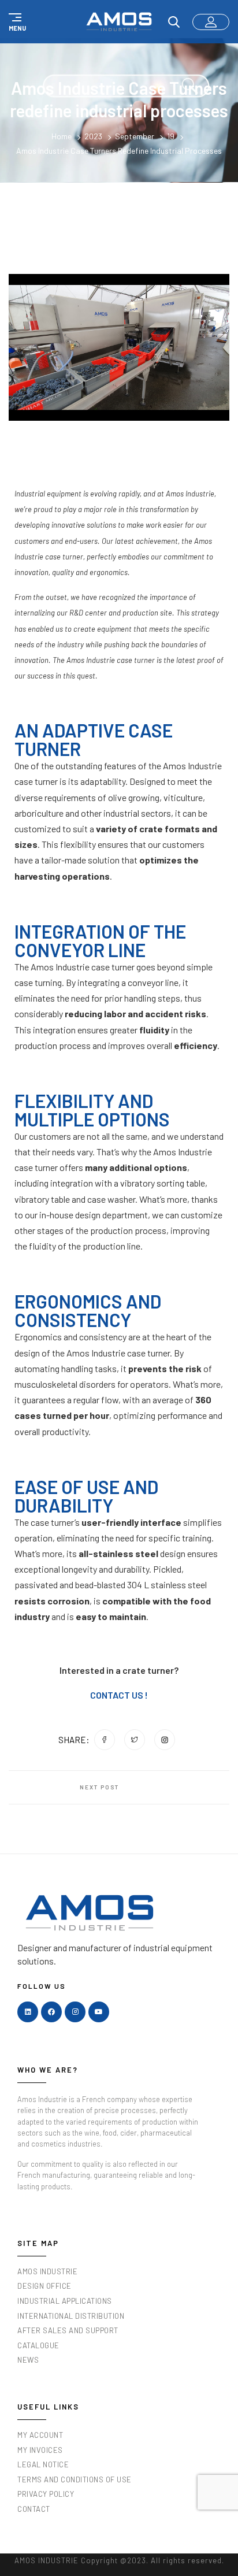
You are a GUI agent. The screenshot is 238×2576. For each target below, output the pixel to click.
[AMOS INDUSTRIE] (119, 21)
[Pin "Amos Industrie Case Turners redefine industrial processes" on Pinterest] (165, 1740)
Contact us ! (119, 1695)
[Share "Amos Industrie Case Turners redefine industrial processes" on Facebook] (105, 1740)
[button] (16, 22)
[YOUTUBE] (99, 2012)
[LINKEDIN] (28, 2012)
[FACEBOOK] (51, 2012)
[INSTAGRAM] (75, 2012)
